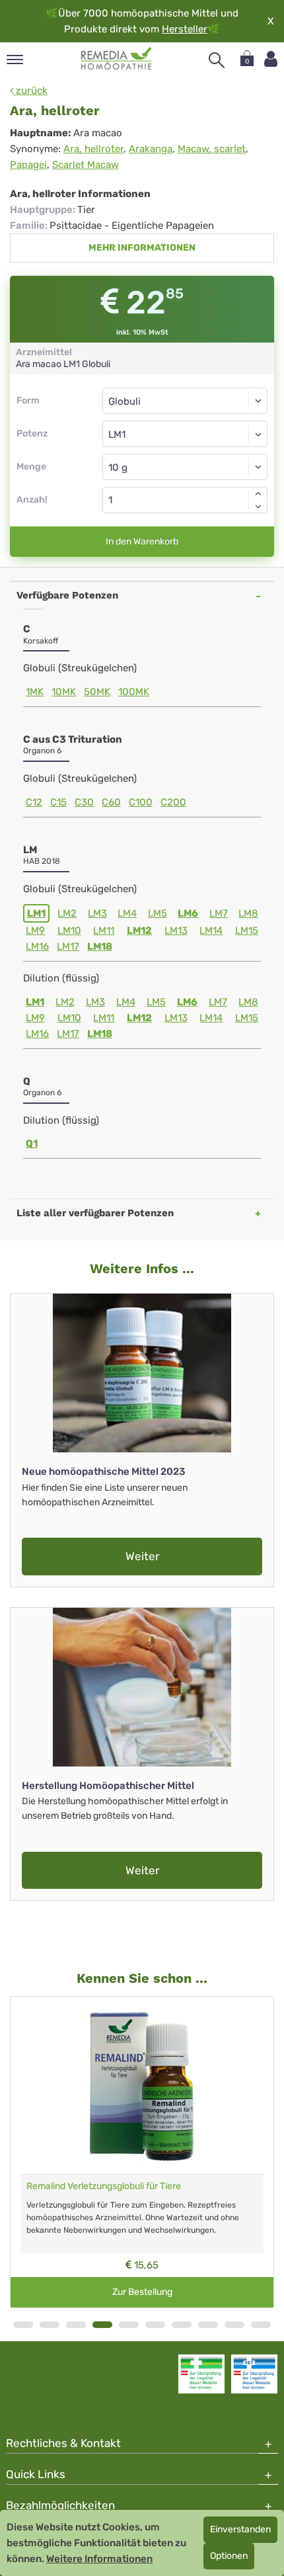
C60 (111, 802)
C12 (34, 802)
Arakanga (151, 149)
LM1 (36, 913)
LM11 (104, 931)
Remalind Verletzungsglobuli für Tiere (104, 2186)
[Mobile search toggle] (217, 60)
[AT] (117, 59)
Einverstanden (240, 2529)
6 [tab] (155, 2325)
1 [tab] (23, 2325)
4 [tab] (102, 2325)
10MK (64, 692)
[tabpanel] (142, 2152)
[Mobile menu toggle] (15, 61)
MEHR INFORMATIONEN (142, 248)
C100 (141, 802)
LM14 (211, 931)
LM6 (188, 913)
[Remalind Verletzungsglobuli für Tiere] (142, 2085)
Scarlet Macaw (86, 165)
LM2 (67, 913)
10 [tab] (261, 2325)
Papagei (28, 165)
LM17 (68, 946)
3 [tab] (76, 2325)
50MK (97, 692)
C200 (173, 802)
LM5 (158, 913)
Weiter (142, 1556)
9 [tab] (234, 2325)
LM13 (176, 931)
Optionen (229, 2556)
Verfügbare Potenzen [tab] (67, 595)
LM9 (35, 931)
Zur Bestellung (142, 2292)
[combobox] (185, 434)
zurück (30, 91)
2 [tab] (50, 2325)
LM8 (248, 913)
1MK (35, 692)
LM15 (247, 931)
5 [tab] (129, 2325)
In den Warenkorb (142, 541)
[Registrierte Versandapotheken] (201, 2374)
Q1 (32, 1143)
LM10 (69, 931)
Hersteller (185, 29)
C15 (58, 802)
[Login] (271, 59)
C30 (84, 802)
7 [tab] (182, 2325)
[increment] (258, 493)
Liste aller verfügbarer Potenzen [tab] (95, 1213)
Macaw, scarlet (212, 149)
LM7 (219, 913)
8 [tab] (208, 2325)
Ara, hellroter (93, 149)
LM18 (100, 946)
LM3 (97, 913)
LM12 (139, 931)
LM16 (37, 946)
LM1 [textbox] (117, 435)
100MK (134, 692)
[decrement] (258, 507)
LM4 (127, 913)
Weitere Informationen (99, 2559)
